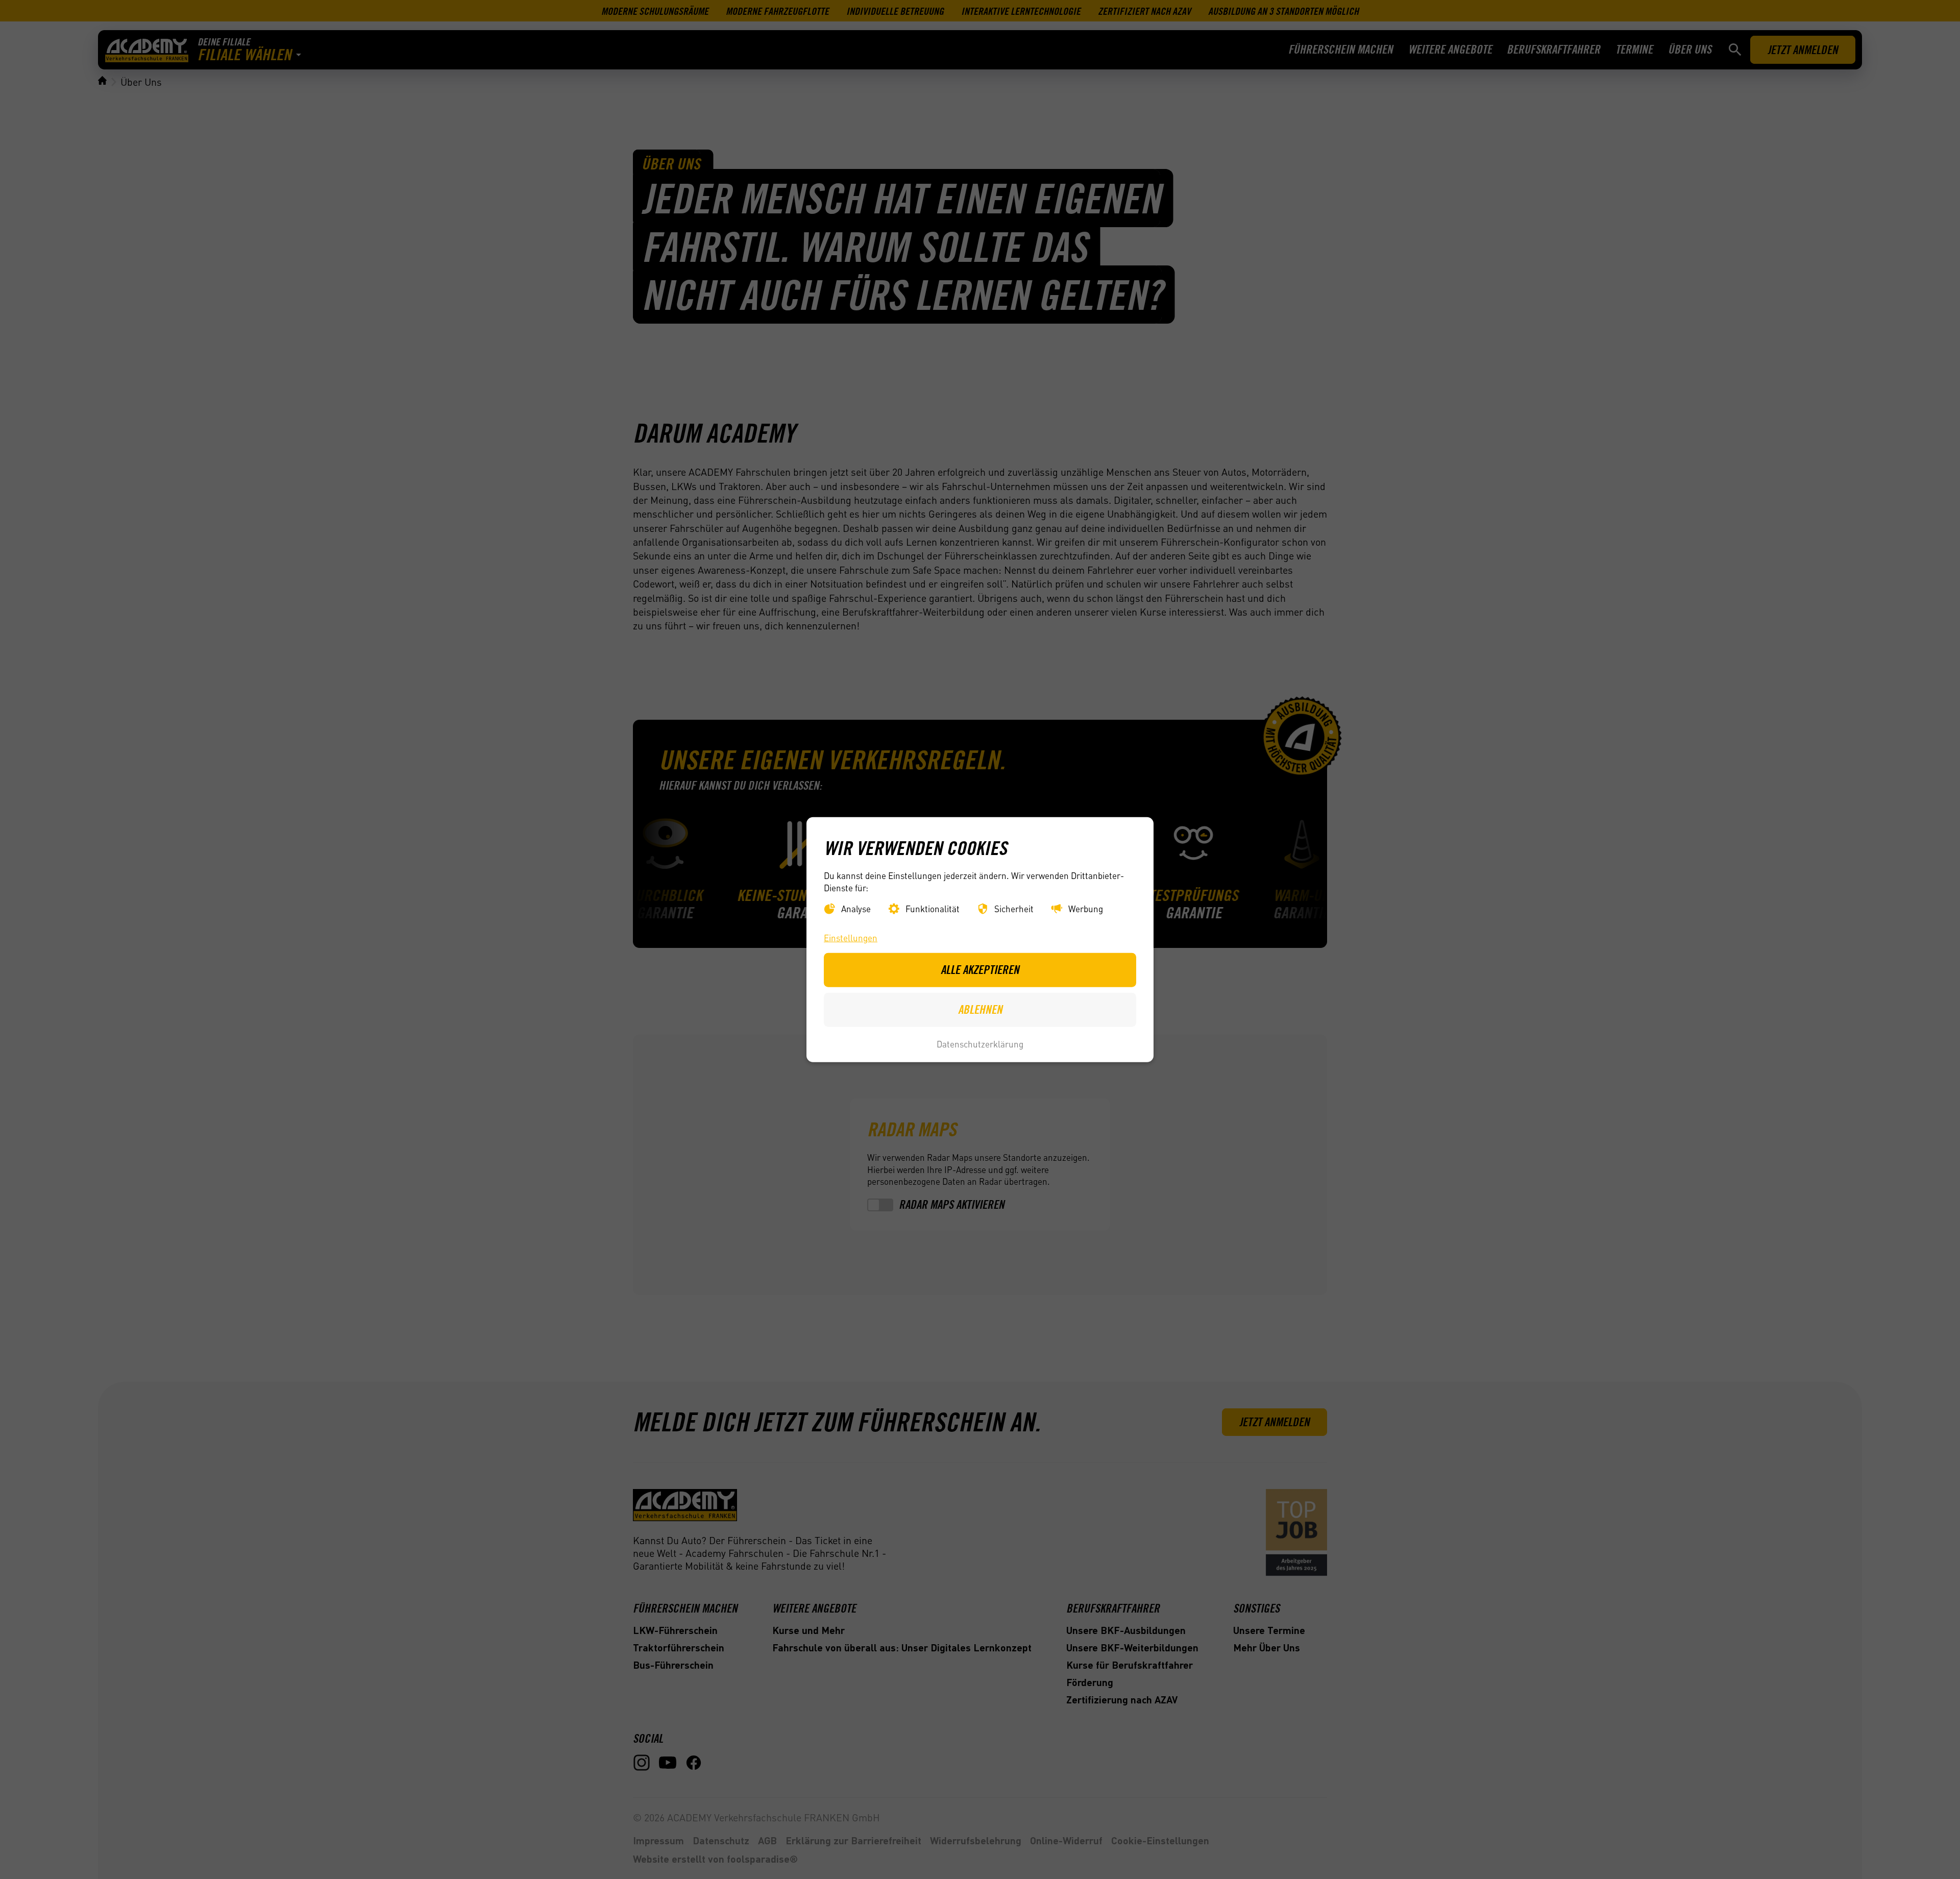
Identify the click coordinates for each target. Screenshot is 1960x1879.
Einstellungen (851, 938)
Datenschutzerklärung (980, 1044)
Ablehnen (980, 1009)
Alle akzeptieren (980, 970)
